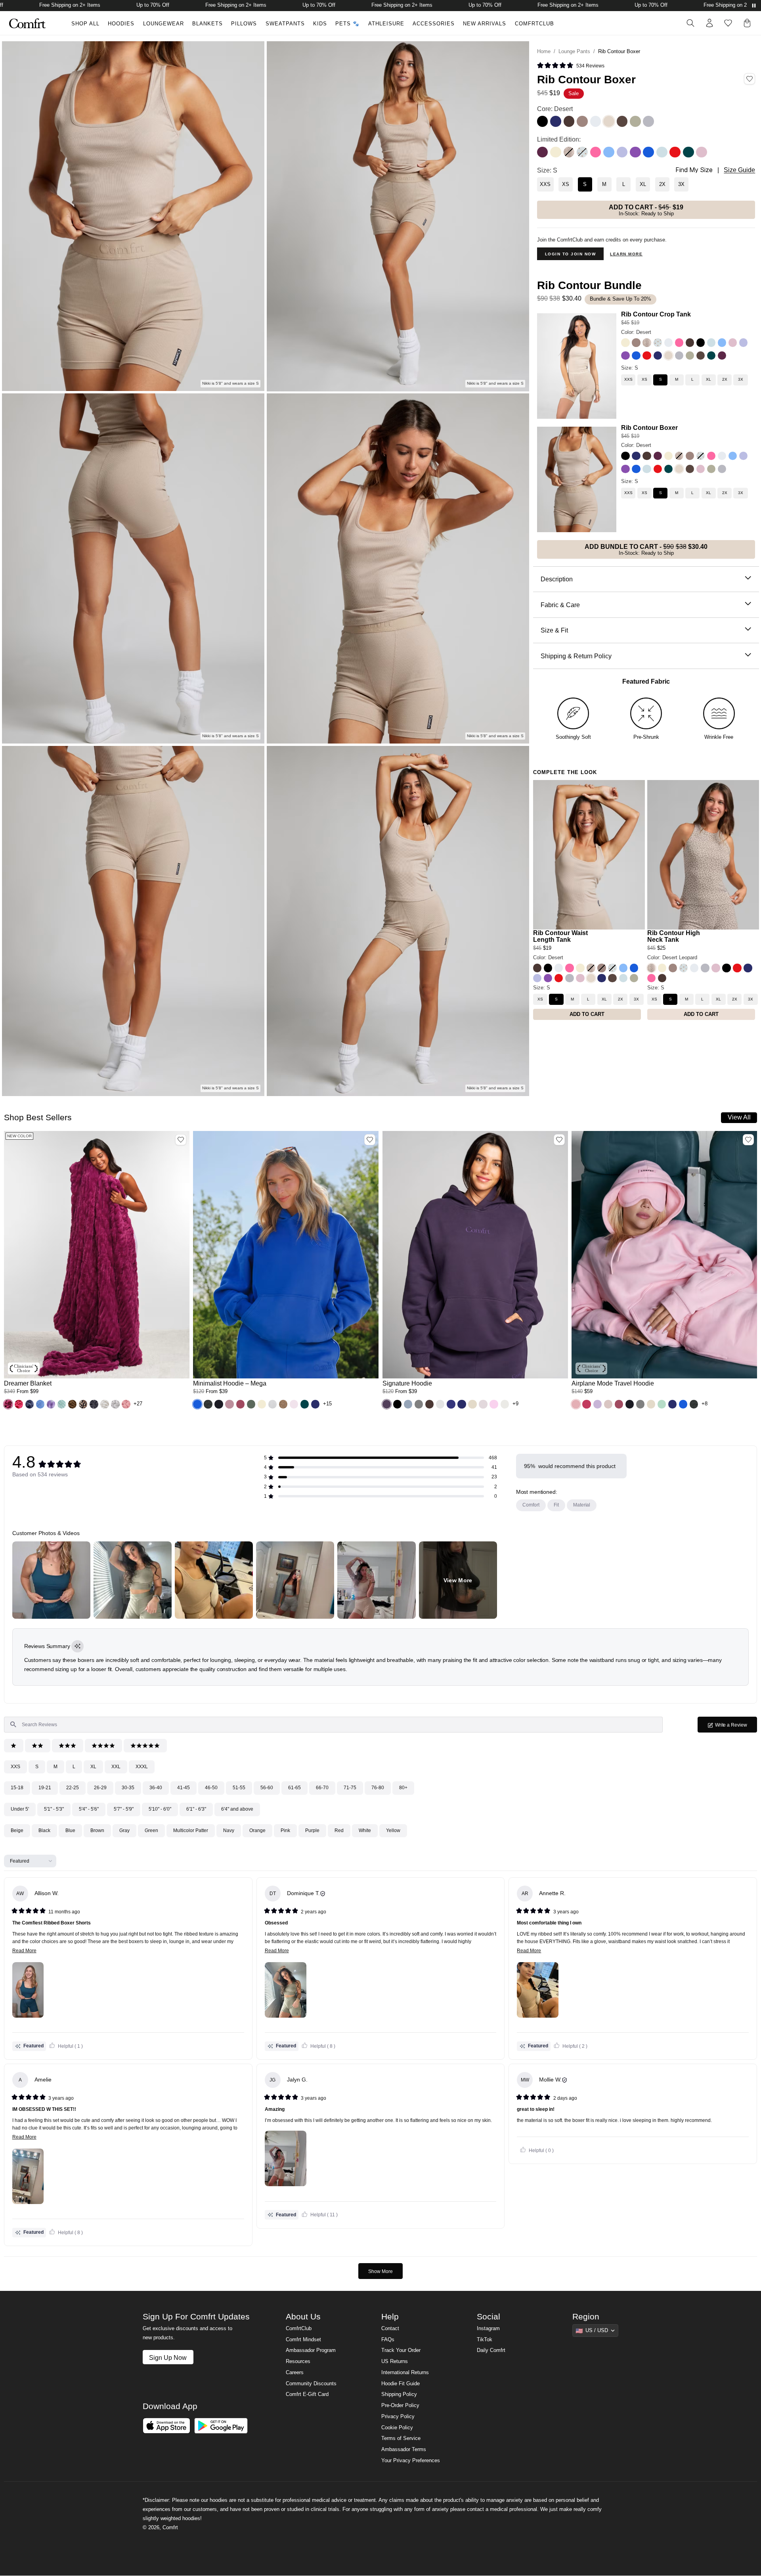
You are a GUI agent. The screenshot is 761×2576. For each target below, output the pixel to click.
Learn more (626, 254)
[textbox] (333, 1725)
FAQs (388, 2340)
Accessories (434, 24)
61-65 (294, 1788)
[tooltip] (77, 1646)
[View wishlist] (728, 23)
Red (339, 1830)
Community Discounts (311, 2384)
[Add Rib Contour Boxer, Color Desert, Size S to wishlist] (750, 79)
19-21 (45, 1788)
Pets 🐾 (347, 24)
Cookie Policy (397, 2428)
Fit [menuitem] (556, 1505)
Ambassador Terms (404, 2449)
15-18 (17, 1788)
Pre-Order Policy (400, 2405)
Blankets (207, 24)
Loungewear (163, 24)
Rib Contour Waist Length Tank (560, 936)
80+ (403, 1788)
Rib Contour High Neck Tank (674, 936)
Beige (17, 1830)
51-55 (239, 1788)
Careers (295, 2373)
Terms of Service (401, 2438)
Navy (229, 1830)
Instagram (488, 2329)
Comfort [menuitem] (531, 1505)
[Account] (709, 23)
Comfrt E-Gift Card (307, 2394)
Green (151, 1830)
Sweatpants (285, 24)
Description (557, 579)
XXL (116, 1767)
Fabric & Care (560, 604)
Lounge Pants (574, 51)
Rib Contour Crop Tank (656, 314)
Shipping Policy (399, 2394)
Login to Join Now (571, 254)
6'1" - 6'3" (196, 1809)
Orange (257, 1830)
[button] (8, 1404)
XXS (15, 1767)
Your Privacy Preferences (411, 2461)
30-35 (128, 1788)
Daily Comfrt (491, 2350)
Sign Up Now (168, 2357)
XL (93, 1767)
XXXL (142, 1767)
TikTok (485, 2340)
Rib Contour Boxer (649, 427)
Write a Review (736, 1727)
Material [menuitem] (582, 1505)
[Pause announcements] (754, 6)
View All (739, 1117)
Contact (390, 2329)
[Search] (690, 23)
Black (44, 1830)
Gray (124, 1830)
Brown (97, 1830)
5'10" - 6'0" (160, 1809)
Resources (298, 2361)
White (365, 1830)
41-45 (184, 1788)
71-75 (350, 1788)
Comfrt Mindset (303, 2340)
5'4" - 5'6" (89, 1809)
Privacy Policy (398, 2417)
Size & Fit (554, 630)
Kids (320, 24)
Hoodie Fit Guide (401, 2384)
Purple (312, 1830)
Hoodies (121, 24)
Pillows (244, 24)
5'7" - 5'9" (124, 1809)
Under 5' (20, 1809)
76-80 (378, 1788)
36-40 (156, 1788)
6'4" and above (237, 1809)
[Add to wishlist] (181, 1140)
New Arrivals (485, 24)
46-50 (211, 1788)
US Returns (395, 2361)
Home (544, 51)
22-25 (73, 1788)
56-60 (267, 1788)
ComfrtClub (534, 24)
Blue (70, 1830)
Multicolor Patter (191, 1830)
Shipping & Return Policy (576, 655)
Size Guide (739, 170)
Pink (285, 1830)
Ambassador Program (311, 2350)
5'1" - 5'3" (54, 1809)
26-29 (100, 1788)
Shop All (85, 24)
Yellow (393, 1830)
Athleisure (386, 24)
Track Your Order (401, 2350)
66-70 (322, 1788)
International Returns (405, 2373)
